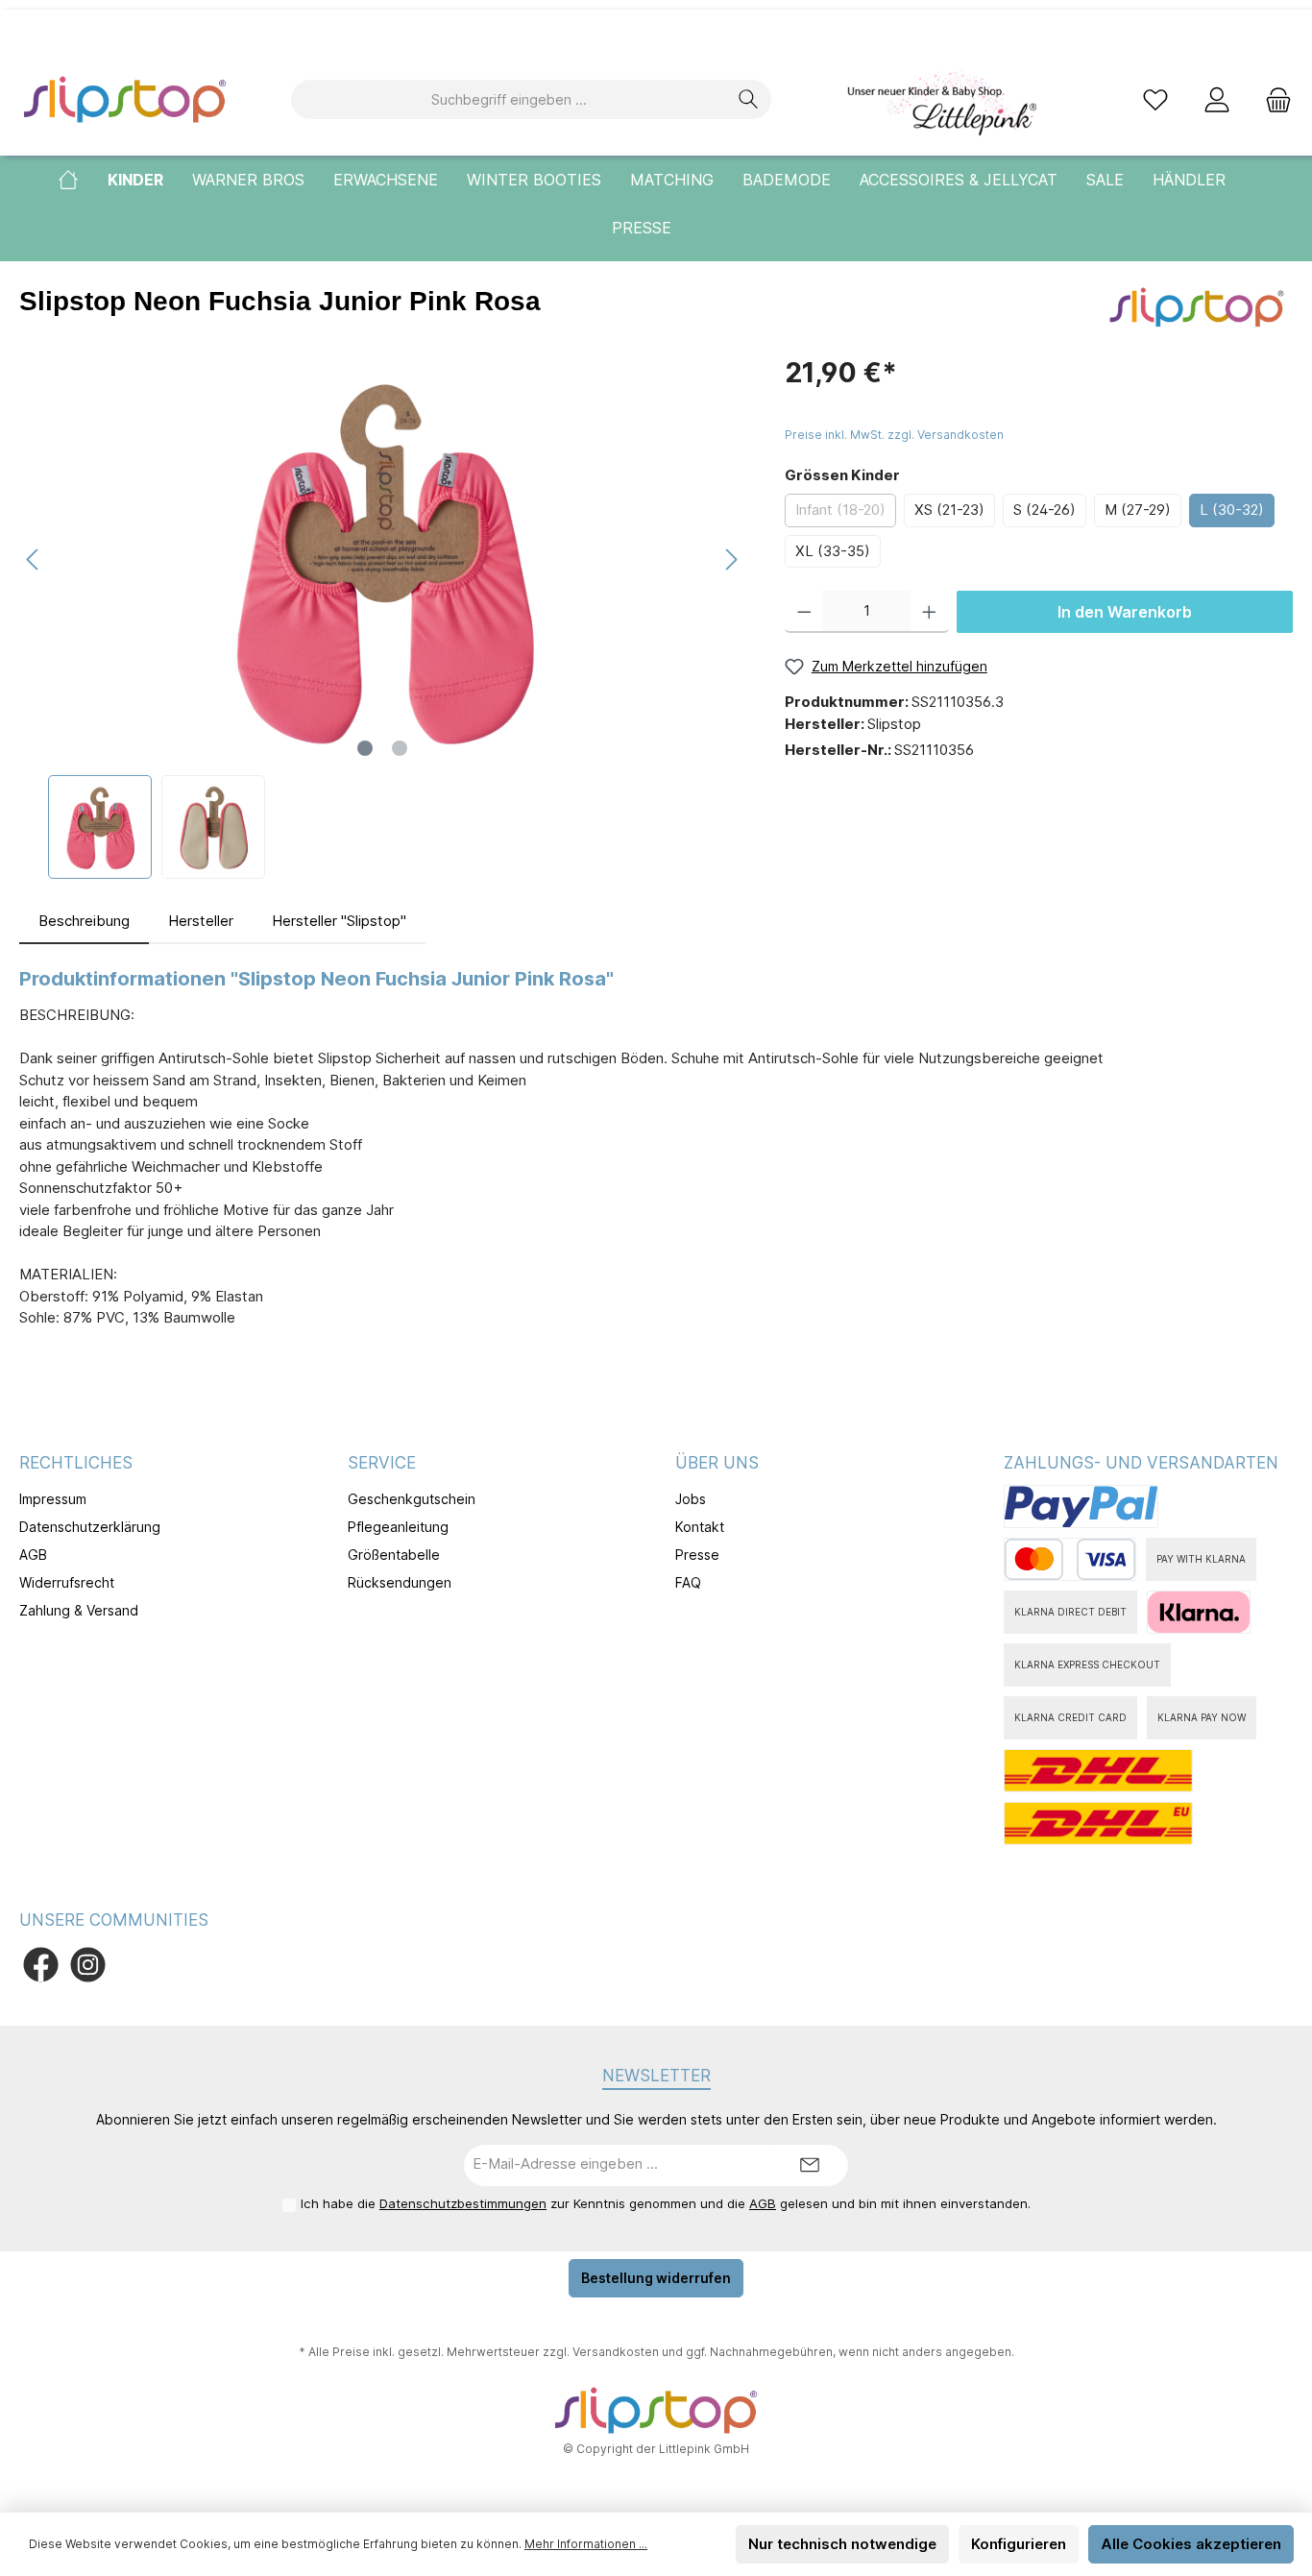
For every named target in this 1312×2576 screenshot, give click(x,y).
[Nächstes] (731, 559)
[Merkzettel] (1155, 99)
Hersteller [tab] (201, 921)
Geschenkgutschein (412, 1499)
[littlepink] (940, 99)
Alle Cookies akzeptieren (1191, 2544)
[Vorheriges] (34, 559)
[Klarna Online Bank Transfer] (1199, 1612)
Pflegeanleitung (398, 1527)
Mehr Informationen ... (586, 2544)
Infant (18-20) (840, 510)
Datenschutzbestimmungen (463, 2203)
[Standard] (1098, 1771)
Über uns (717, 1463)
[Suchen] (749, 99)
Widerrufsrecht (67, 1582)
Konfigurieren (1019, 2544)
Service (382, 1463)
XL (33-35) (833, 551)
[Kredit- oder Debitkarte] (1070, 1559)
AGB (33, 1555)
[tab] (84, 922)
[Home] (83, 180)
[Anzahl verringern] (804, 612)
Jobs (691, 1499)
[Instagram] (88, 1965)
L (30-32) (1232, 510)
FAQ (688, 1582)
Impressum (53, 1499)
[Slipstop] (1197, 306)
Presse (697, 1555)
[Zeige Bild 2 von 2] (400, 748)
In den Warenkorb (1125, 612)
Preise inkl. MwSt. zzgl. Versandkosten (894, 435)
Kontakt (700, 1527)
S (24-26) (1045, 510)
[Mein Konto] (1217, 99)
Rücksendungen (400, 1582)
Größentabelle (394, 1555)
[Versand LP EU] (1098, 1823)
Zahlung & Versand (79, 1610)
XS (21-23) (949, 510)
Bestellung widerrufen (656, 2278)
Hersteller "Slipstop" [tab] (339, 921)
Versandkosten (616, 2352)
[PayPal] (1081, 1507)
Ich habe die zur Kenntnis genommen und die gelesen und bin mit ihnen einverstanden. (666, 2203)
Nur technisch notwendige (842, 2544)
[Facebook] (41, 1965)
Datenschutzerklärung (90, 1527)
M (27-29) (1138, 510)
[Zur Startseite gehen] (125, 99)
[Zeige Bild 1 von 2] (365, 748)
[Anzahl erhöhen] (929, 612)
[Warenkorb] (1273, 99)
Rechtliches (76, 1463)
